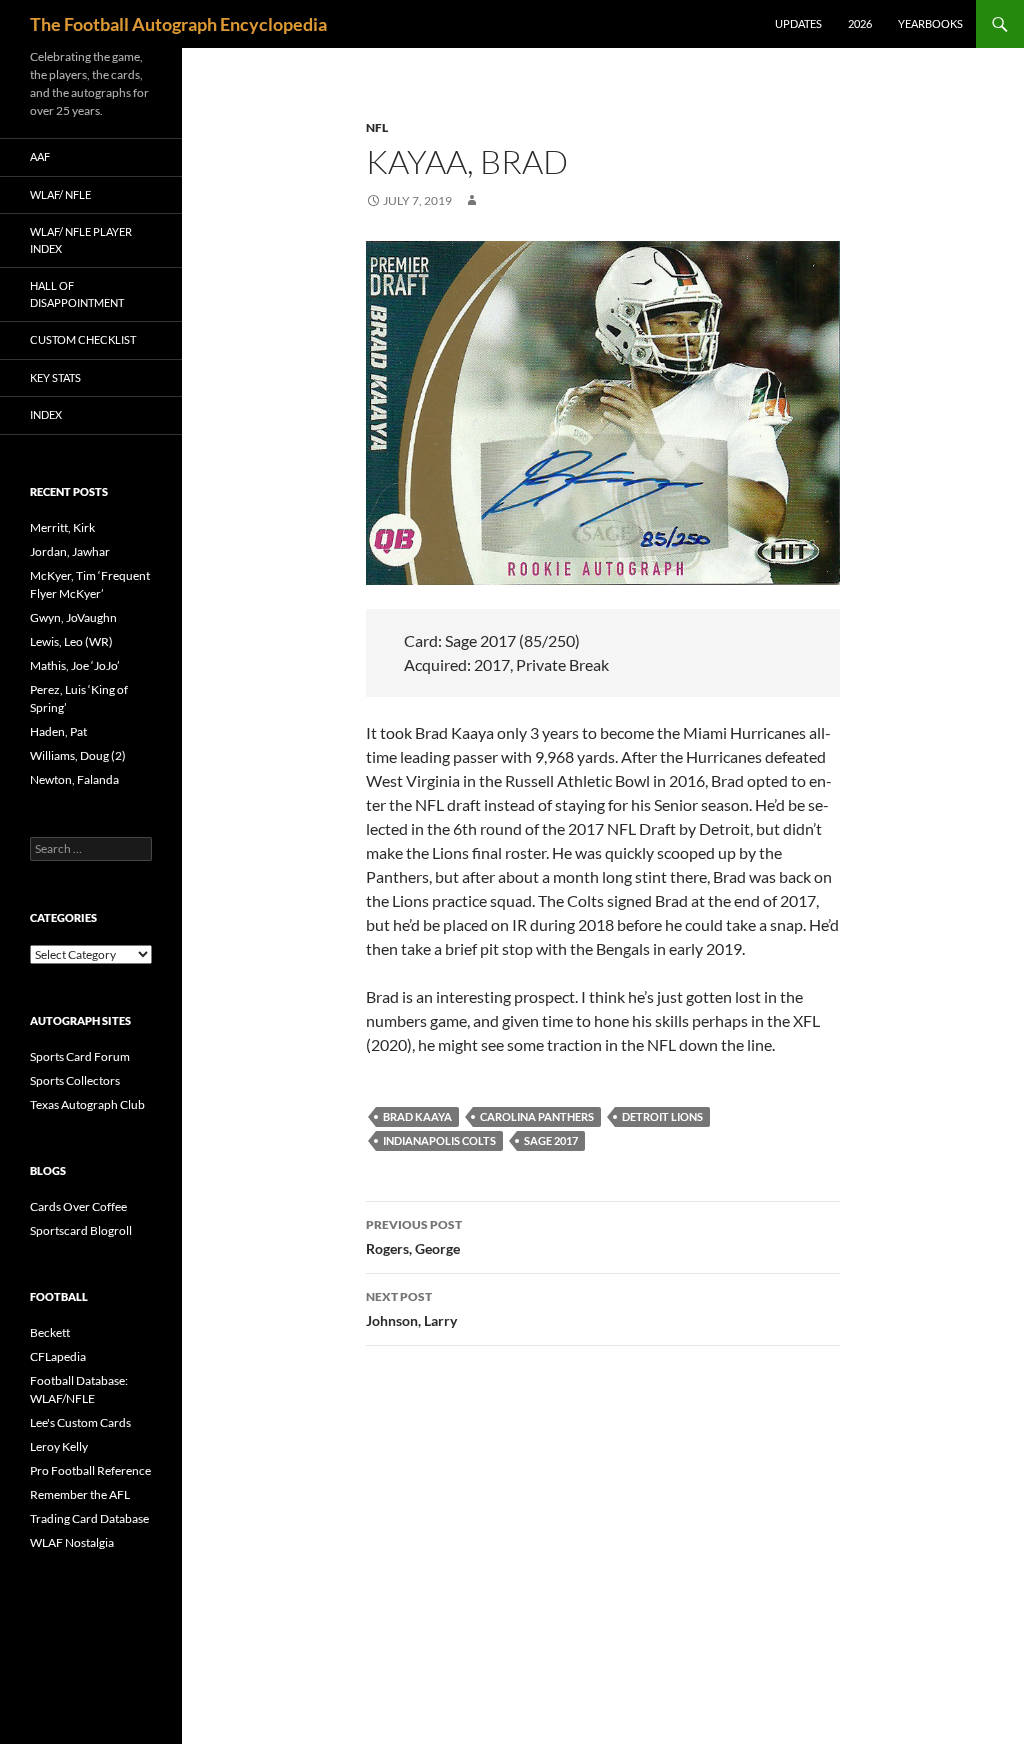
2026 (860, 23)
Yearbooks (930, 23)
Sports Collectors (75, 1080)
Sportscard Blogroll (81, 1230)
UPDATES (798, 23)
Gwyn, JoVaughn (73, 617)
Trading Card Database (89, 1518)
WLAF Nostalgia (72, 1542)
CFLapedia (58, 1356)
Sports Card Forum (80, 1056)
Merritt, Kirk (62, 527)
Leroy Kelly (59, 1446)
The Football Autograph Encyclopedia (178, 24)
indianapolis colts (439, 1140)
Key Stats (55, 377)
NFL (377, 127)
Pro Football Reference (90, 1470)
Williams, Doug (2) (78, 755)
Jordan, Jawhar (70, 551)
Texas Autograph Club (87, 1104)
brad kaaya (417, 1116)
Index (46, 414)
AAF (40, 156)
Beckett (50, 1332)
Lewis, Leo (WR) (71, 641)
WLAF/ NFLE (60, 194)
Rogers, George (414, 1237)
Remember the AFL (80, 1494)
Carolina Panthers (537, 1116)
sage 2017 (551, 1140)
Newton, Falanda (74, 779)
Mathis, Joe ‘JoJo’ (75, 665)
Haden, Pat (58, 731)
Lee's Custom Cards (80, 1422)
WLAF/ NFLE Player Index (81, 240)
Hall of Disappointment (77, 294)
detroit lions (662, 1116)
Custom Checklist (83, 339)
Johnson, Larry (411, 1309)
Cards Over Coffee (78, 1206)
